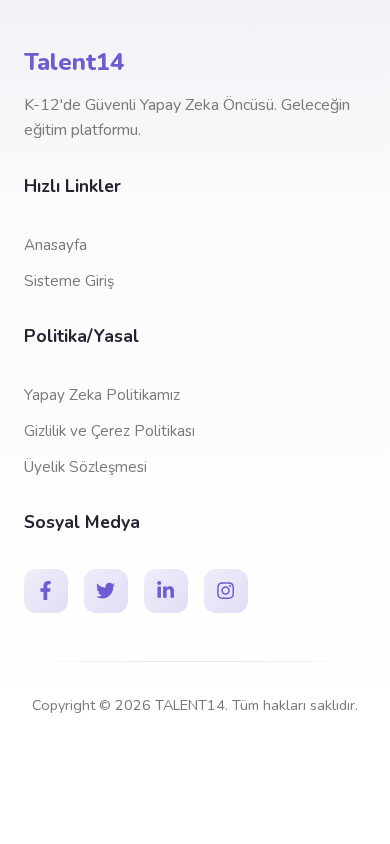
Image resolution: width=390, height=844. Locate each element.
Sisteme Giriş (69, 281)
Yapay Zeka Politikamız (102, 395)
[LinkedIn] (166, 591)
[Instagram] (226, 591)
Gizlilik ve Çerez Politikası (109, 431)
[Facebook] (46, 591)
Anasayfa (55, 245)
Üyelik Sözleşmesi (85, 467)
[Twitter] (106, 591)
